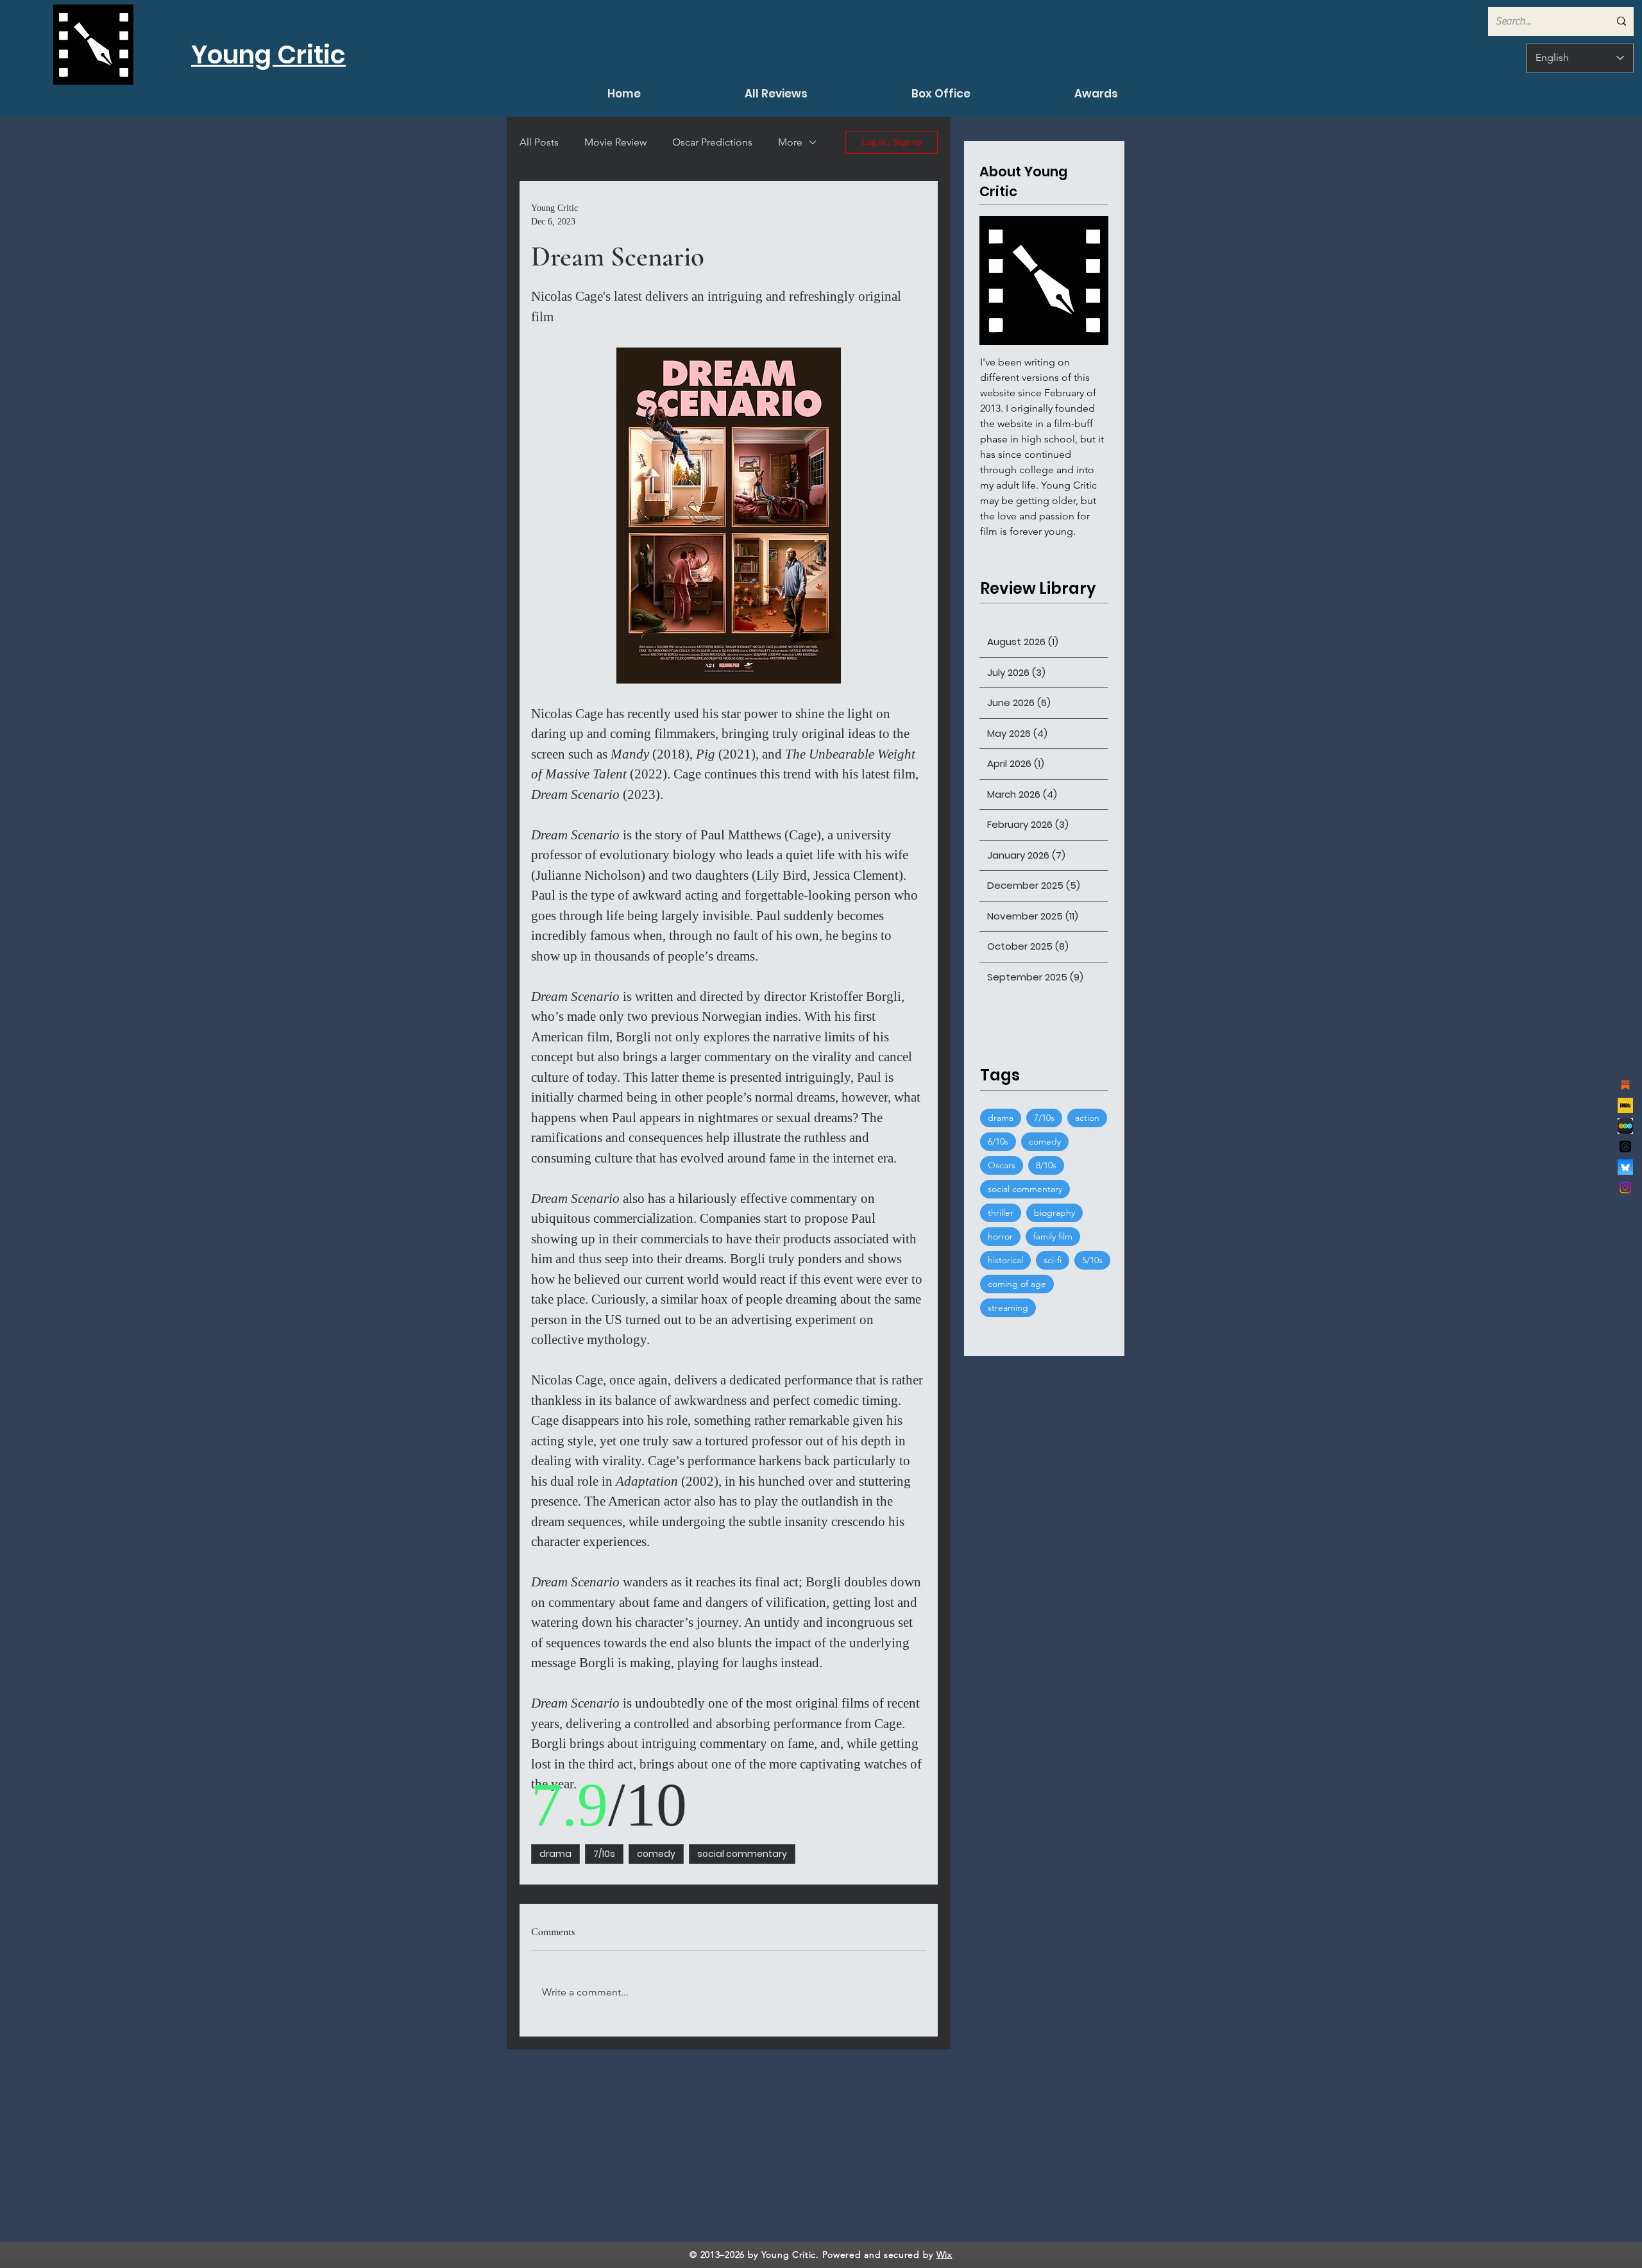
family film (1053, 1236)
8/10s (1046, 1165)
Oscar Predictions (712, 142)
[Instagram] (1625, 1188)
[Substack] (1625, 1085)
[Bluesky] (1625, 1167)
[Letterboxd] (1625, 1126)
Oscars (1002, 1165)
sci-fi (1053, 1260)
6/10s (998, 1141)
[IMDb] (1625, 1105)
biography (1054, 1213)
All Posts (539, 142)
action (1087, 1118)
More (790, 142)
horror (1000, 1236)
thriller (1001, 1213)
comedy (656, 1854)
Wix (944, 2255)
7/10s (604, 1854)
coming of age (1017, 1284)
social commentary (742, 1854)
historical (1005, 1260)
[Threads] (1625, 1147)
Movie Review (615, 142)
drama (555, 1854)
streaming (1008, 1307)
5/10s (1092, 1260)
